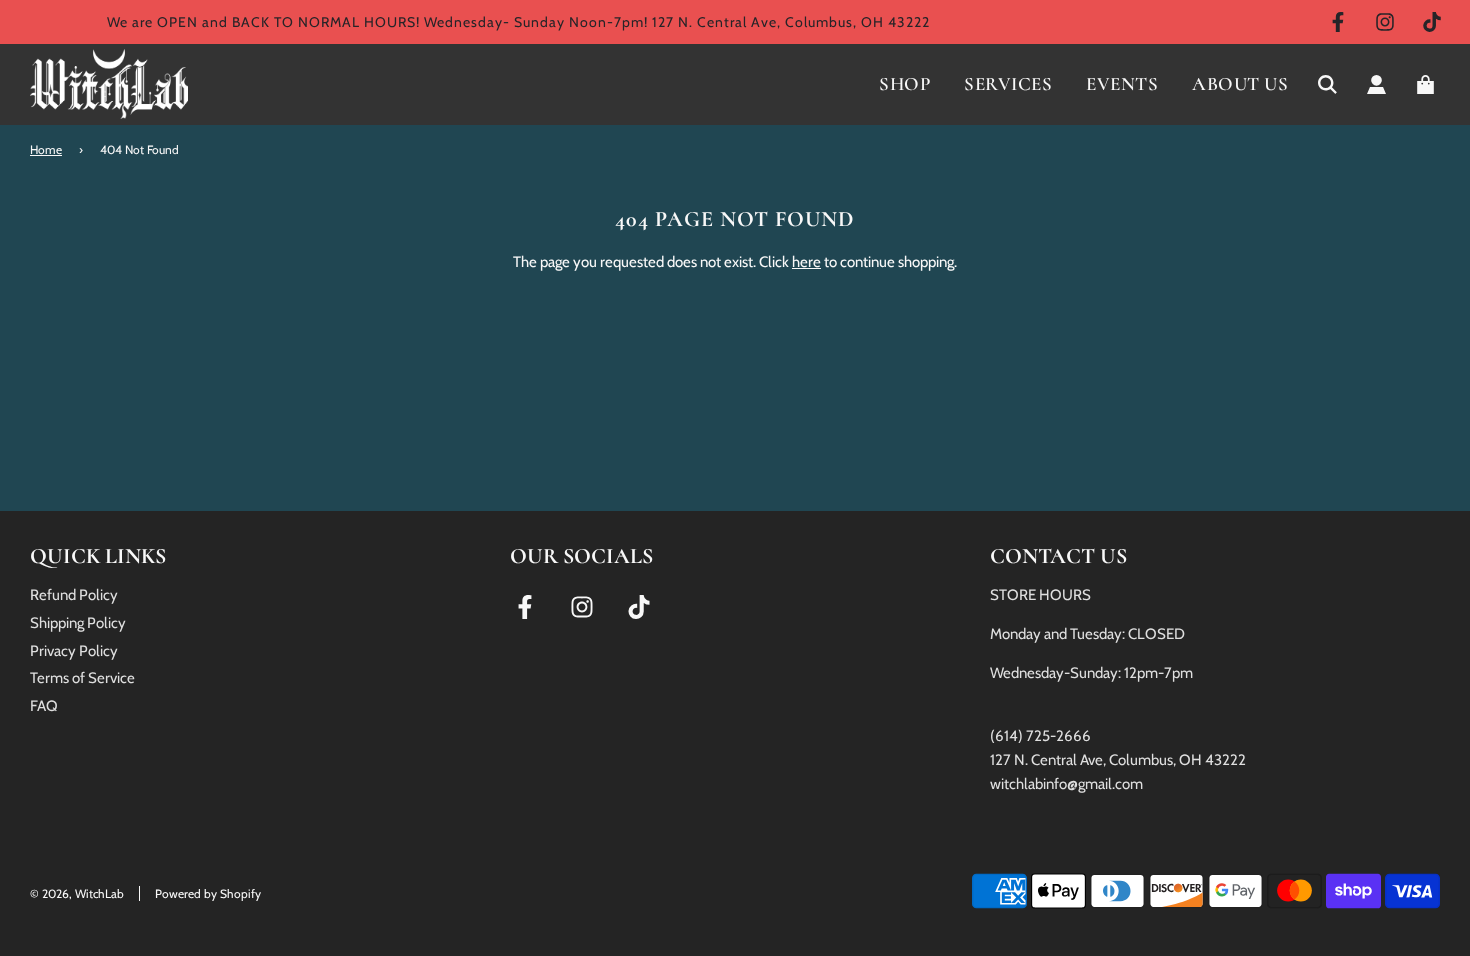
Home (46, 149)
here (806, 262)
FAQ (44, 706)
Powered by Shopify (208, 893)
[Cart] (1428, 84)
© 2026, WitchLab (77, 893)
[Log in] (1376, 84)
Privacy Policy (74, 651)
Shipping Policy (78, 623)
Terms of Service (82, 678)
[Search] (1327, 84)
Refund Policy (74, 595)
